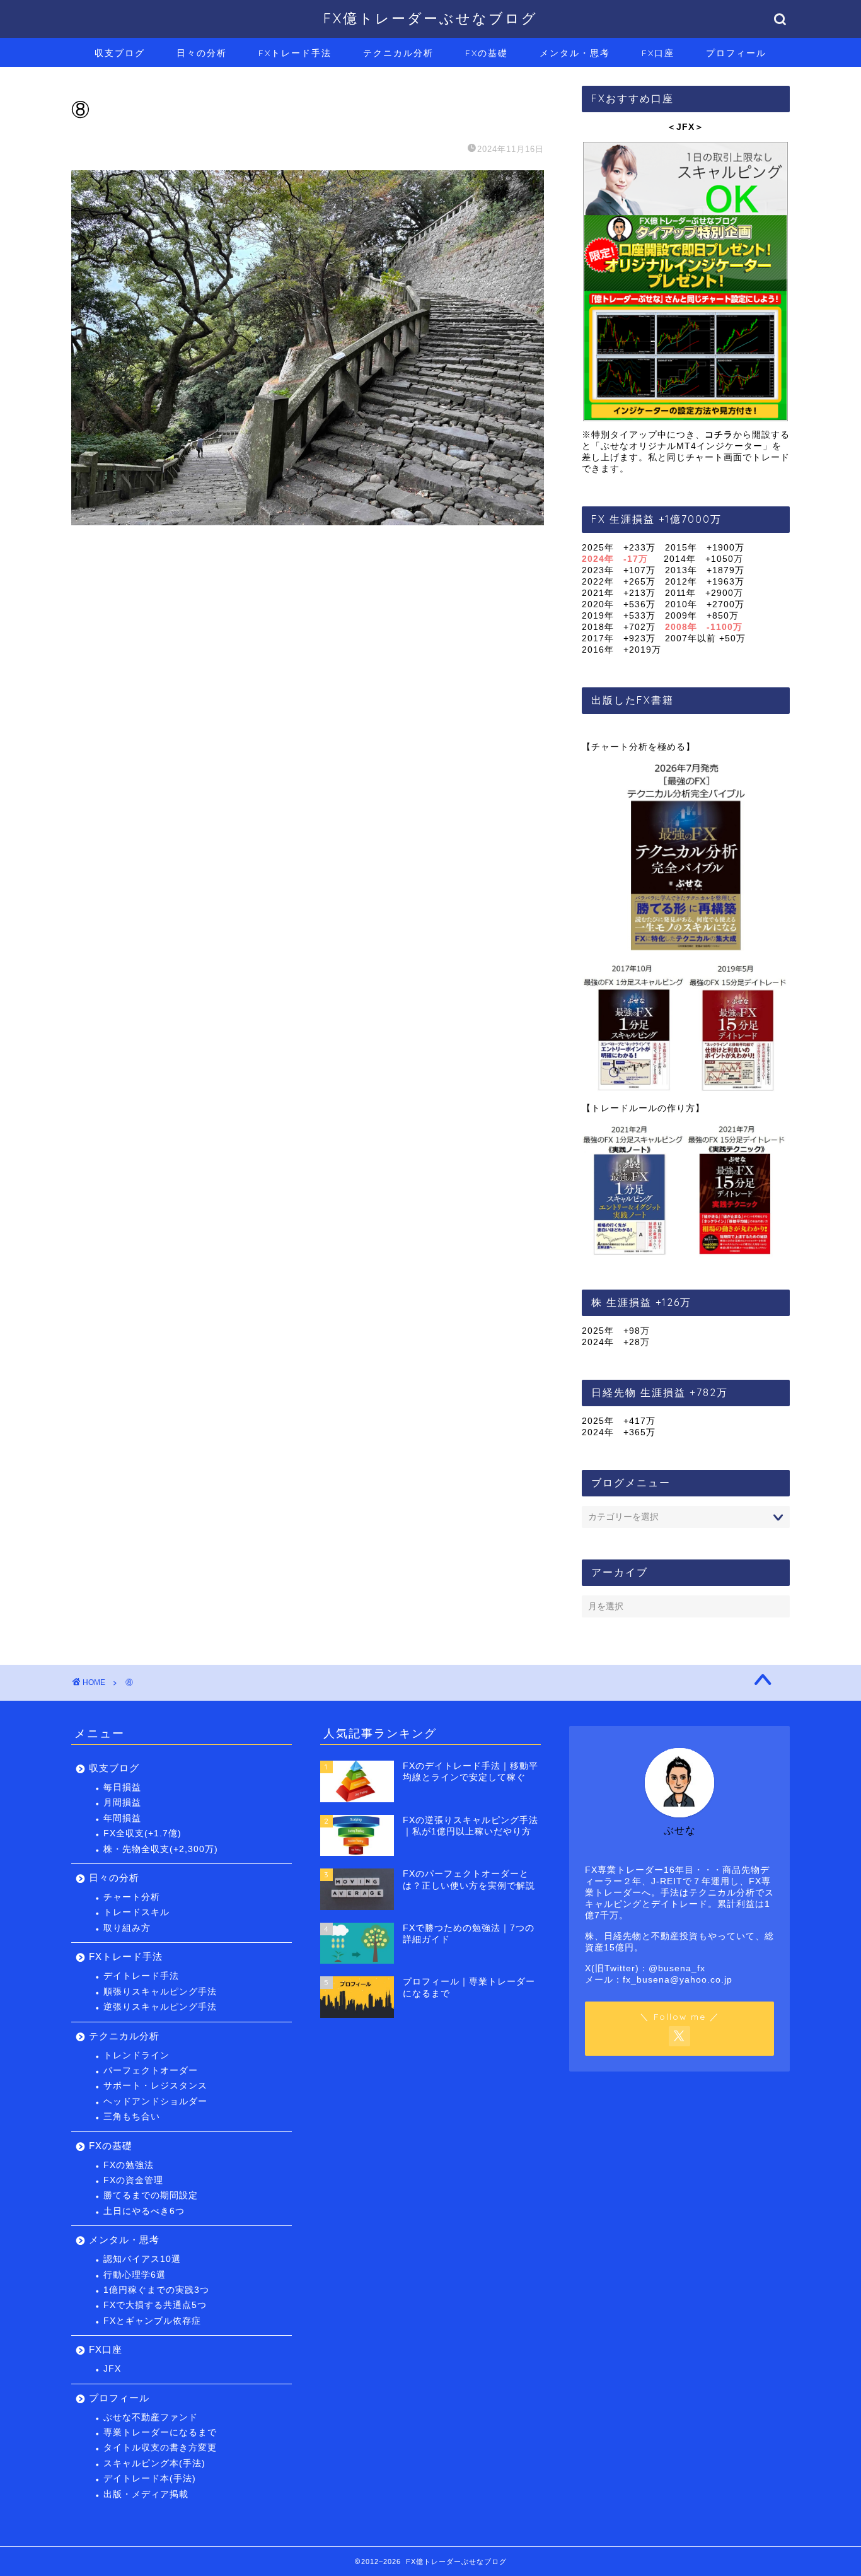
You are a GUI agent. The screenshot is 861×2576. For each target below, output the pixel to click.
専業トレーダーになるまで (160, 2433)
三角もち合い (132, 2117)
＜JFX (681, 127)
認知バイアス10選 (142, 2259)
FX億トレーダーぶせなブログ (430, 18)
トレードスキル (136, 1912)
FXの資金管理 (133, 2180)
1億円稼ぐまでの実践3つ (156, 2290)
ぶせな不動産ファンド (151, 2417)
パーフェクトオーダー (151, 2071)
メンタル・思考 (575, 53)
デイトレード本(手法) (150, 2479)
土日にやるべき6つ (144, 2211)
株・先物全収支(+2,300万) (161, 1849)
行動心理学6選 (135, 2275)
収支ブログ (120, 53)
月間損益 (122, 1803)
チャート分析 (132, 1897)
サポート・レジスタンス (155, 2086)
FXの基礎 (487, 53)
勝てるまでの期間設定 (151, 2195)
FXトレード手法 (295, 53)
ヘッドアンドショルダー (155, 2101)
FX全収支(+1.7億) (142, 1833)
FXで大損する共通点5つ (155, 2305)
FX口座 (658, 53)
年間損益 (122, 1818)
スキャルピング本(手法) (154, 2463)
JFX (112, 2369)
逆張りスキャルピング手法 (160, 2007)
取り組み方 (127, 1928)
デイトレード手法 (141, 1976)
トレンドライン (136, 2055)
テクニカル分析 (398, 53)
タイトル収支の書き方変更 (160, 2448)
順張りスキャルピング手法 (160, 1992)
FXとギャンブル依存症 (152, 2321)
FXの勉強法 (129, 2165)
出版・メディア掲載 (146, 2494)
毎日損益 (122, 1787)
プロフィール (736, 53)
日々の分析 (202, 53)
